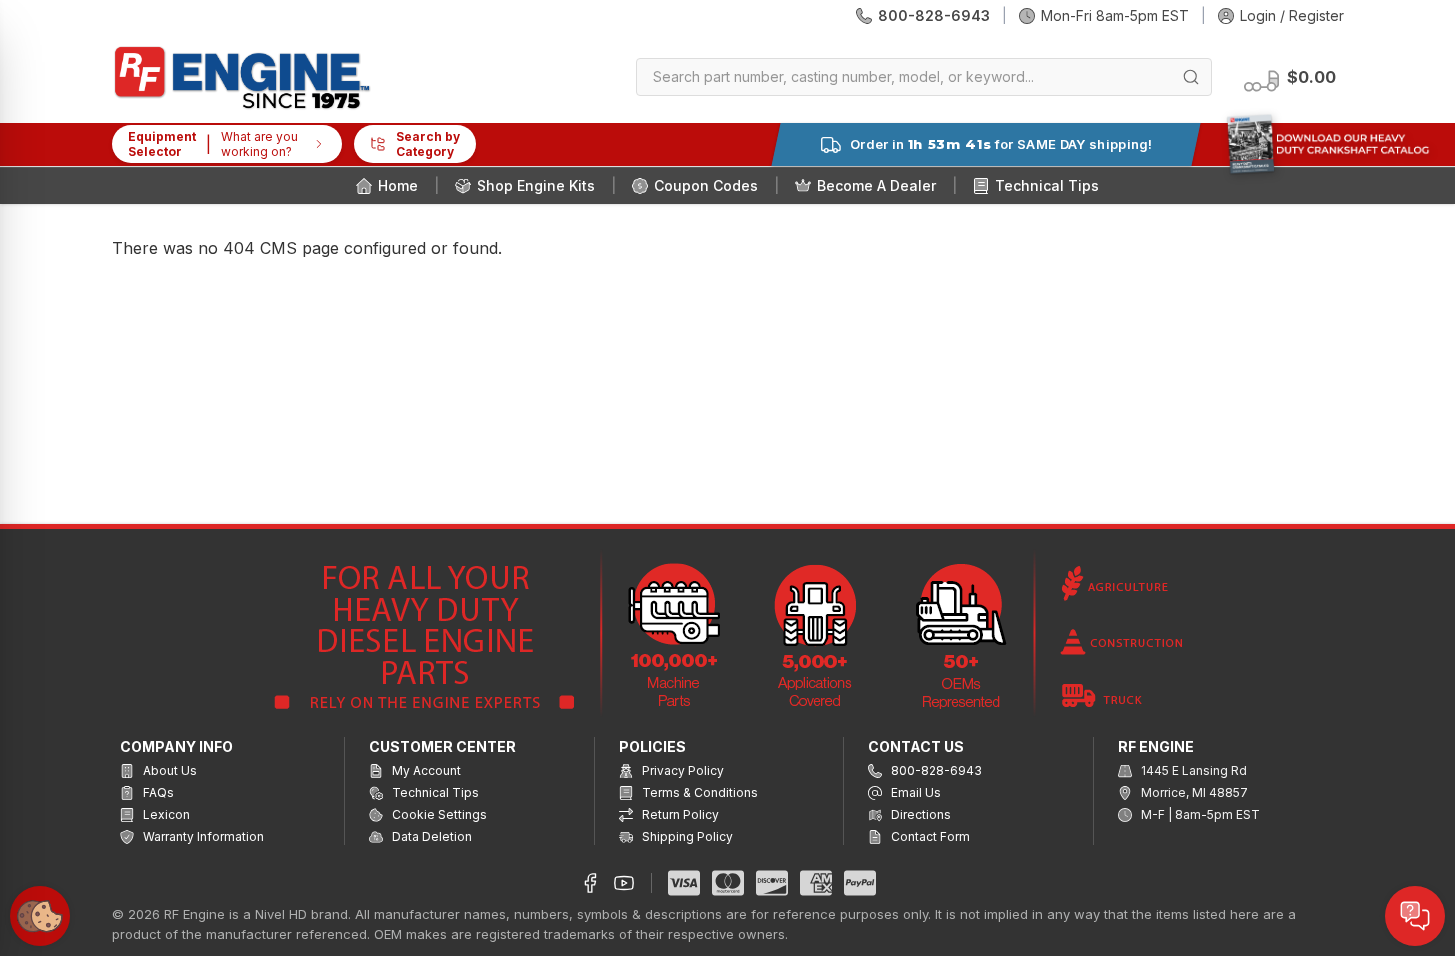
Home (398, 185)
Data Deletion (430, 836)
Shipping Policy (686, 836)
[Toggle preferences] (40, 916)
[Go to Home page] (242, 77)
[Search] (1191, 77)
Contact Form (929, 836)
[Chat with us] (1415, 916)
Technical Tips (1047, 185)
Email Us (914, 792)
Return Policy (679, 814)
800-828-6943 (934, 15)
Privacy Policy (681, 770)
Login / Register (1292, 15)
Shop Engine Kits (536, 185)
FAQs (157, 792)
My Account (425, 770)
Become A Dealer (876, 185)
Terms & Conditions (698, 792)
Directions (919, 814)
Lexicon (165, 814)
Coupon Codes (706, 185)
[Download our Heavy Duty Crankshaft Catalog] (1328, 144)
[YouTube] (624, 883)
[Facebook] (590, 883)
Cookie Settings (438, 814)
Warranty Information (202, 836)
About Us (168, 770)
